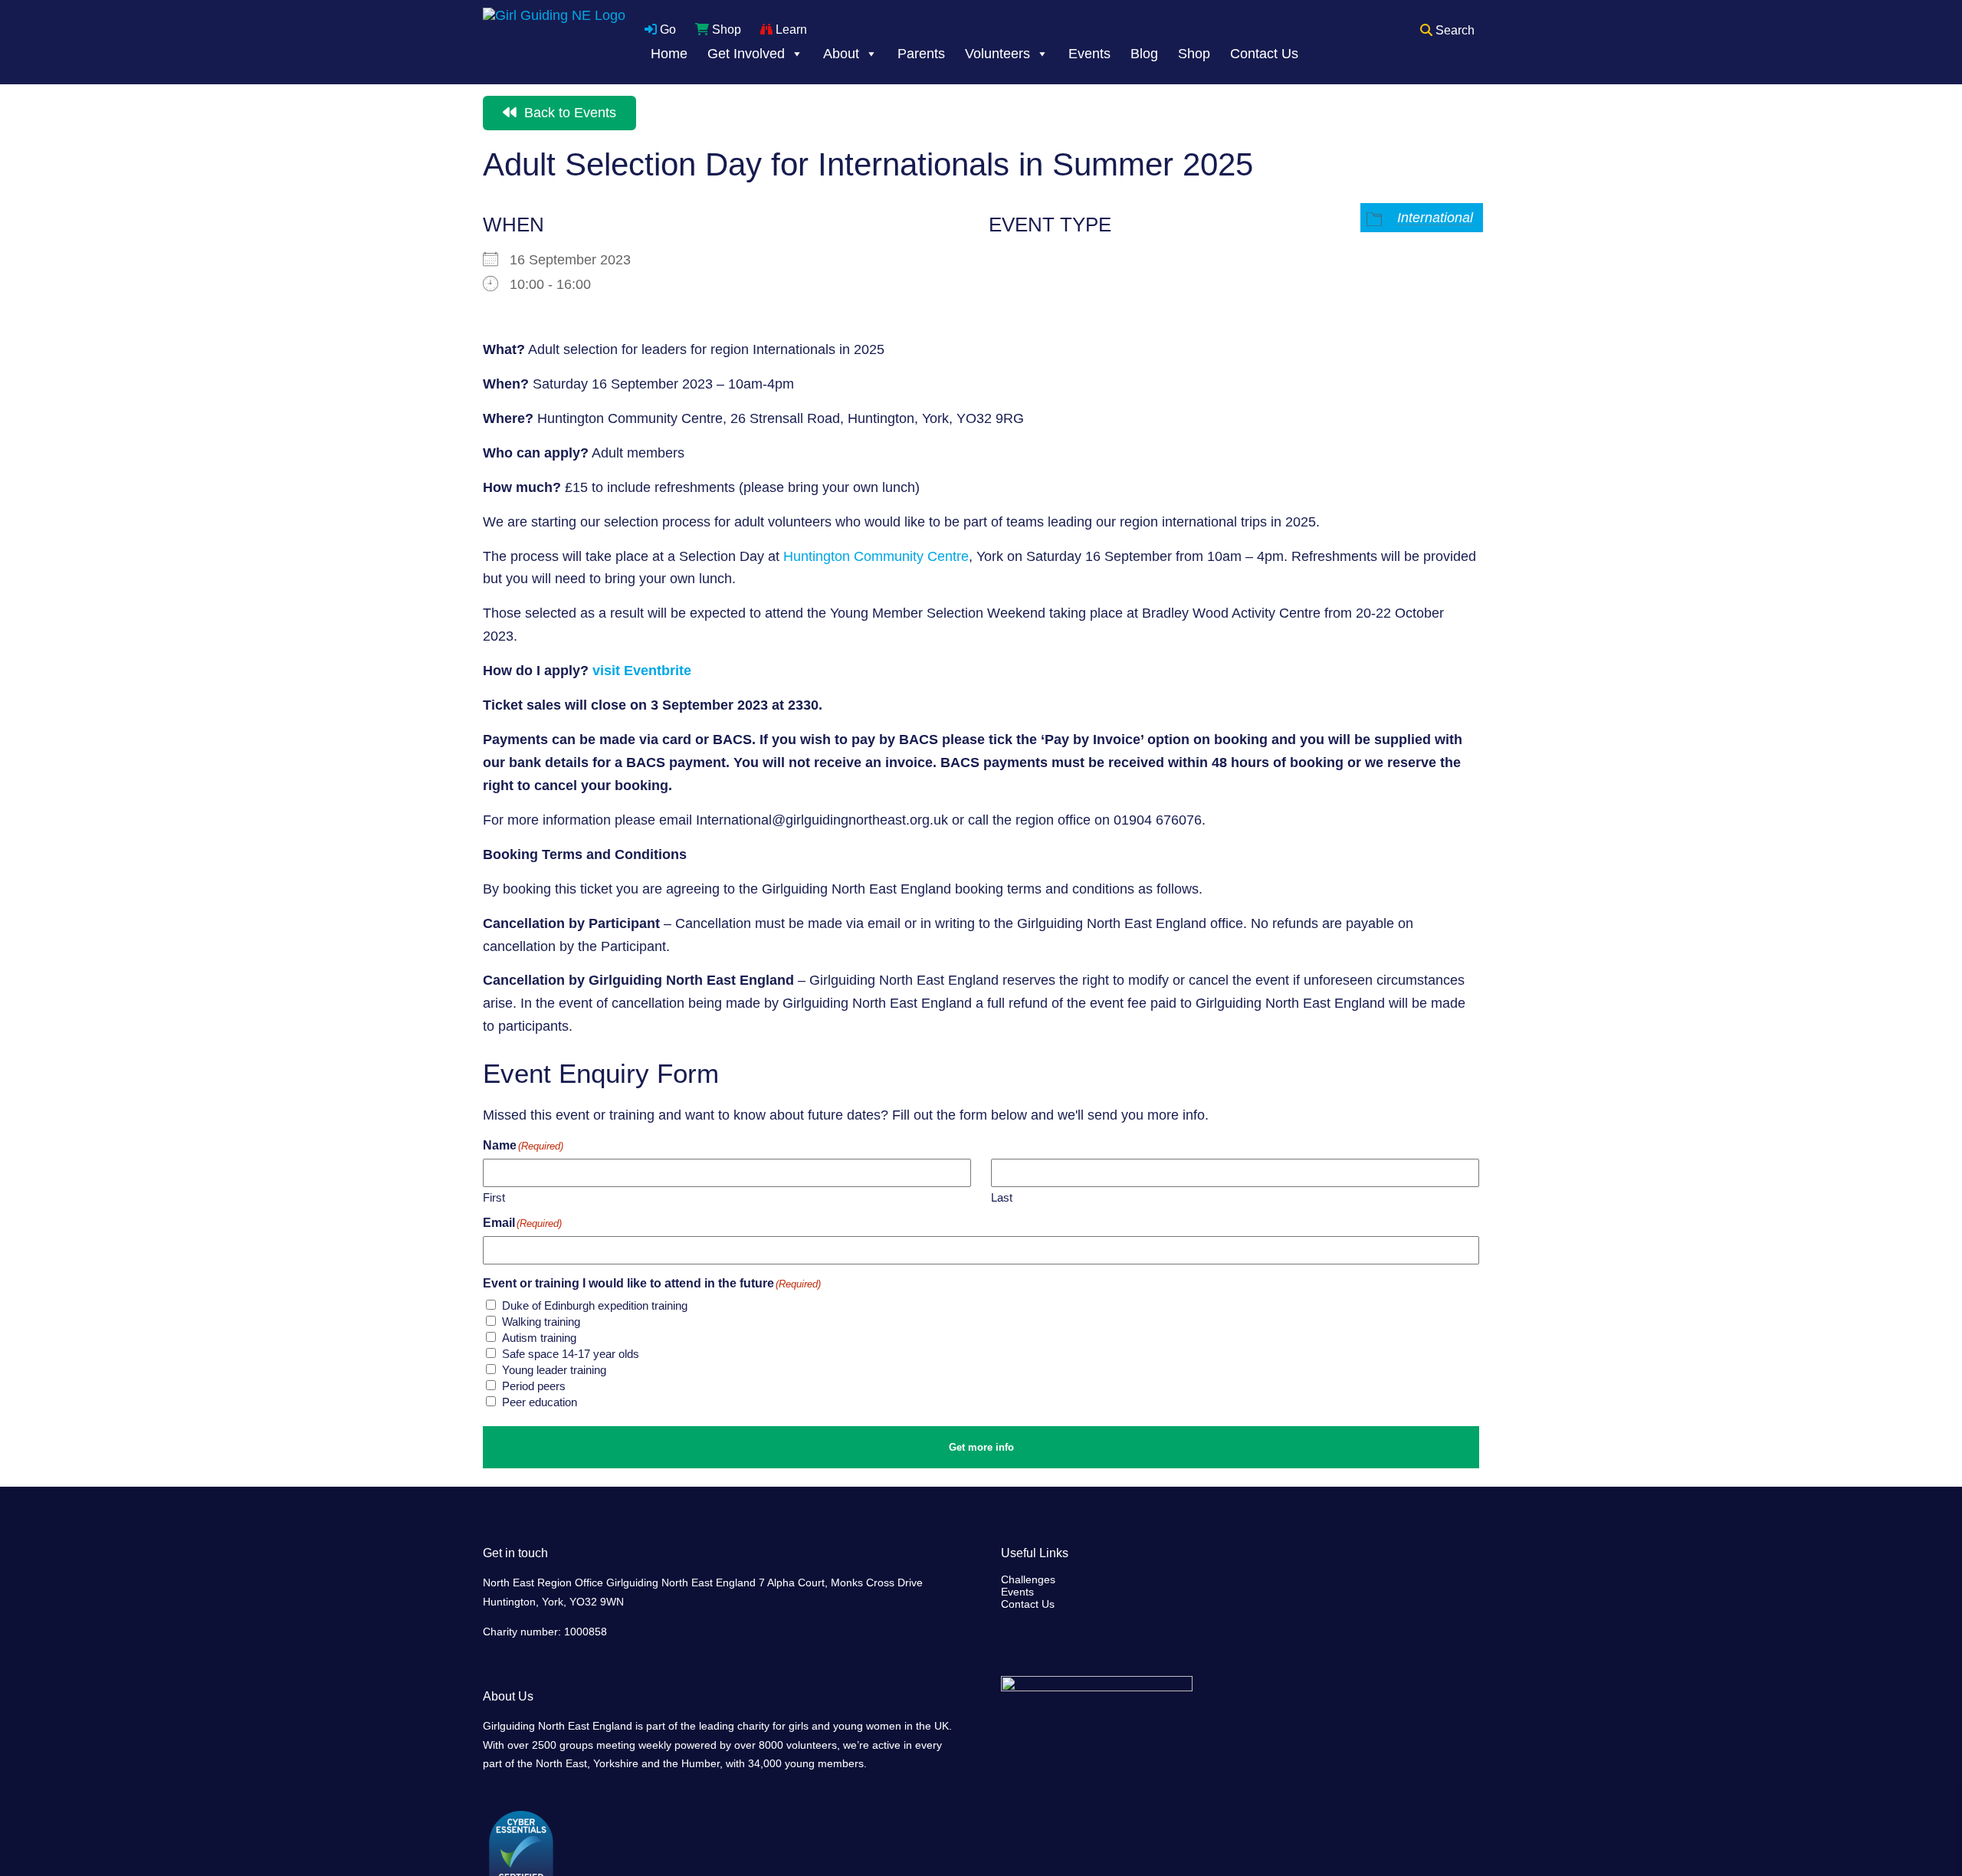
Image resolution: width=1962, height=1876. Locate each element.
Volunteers (997, 54)
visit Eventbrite (644, 671)
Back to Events (568, 113)
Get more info (981, 1447)
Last (1002, 1197)
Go (666, 30)
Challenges (1028, 1579)
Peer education (540, 1402)
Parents (921, 54)
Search (1453, 30)
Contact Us (1264, 54)
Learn (790, 30)
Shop (725, 30)
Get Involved (746, 54)
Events (1089, 54)
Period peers (534, 1386)
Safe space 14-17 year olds (571, 1354)
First (494, 1197)
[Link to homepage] (554, 42)
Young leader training (554, 1370)
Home (669, 54)
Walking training (541, 1322)
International (1435, 218)
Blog (1144, 54)
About (841, 54)
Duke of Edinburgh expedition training (595, 1305)
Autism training (539, 1338)
